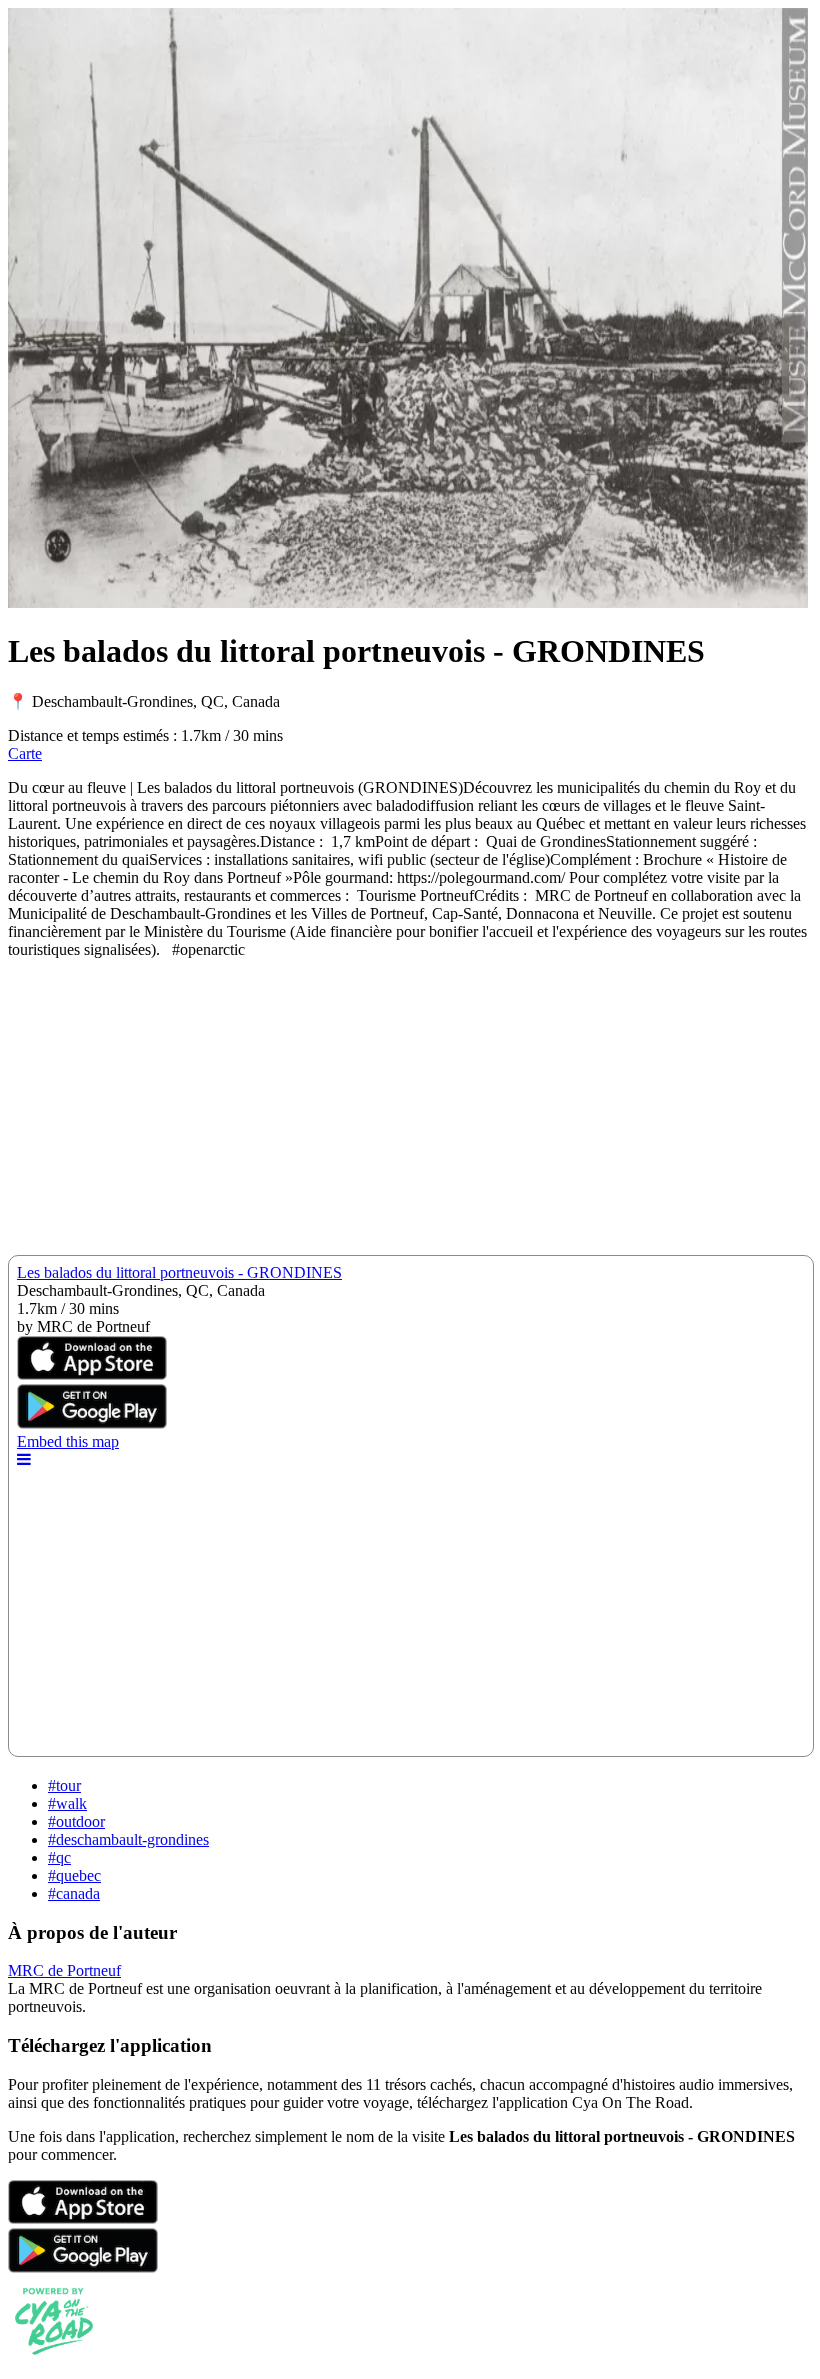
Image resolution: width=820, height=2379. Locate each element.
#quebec (74, 1875)
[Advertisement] (410, 1115)
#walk (67, 1803)
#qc (59, 1857)
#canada (74, 1893)
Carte (25, 753)
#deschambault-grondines (128, 1839)
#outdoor (76, 1821)
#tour (64, 1785)
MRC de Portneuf (64, 1970)
